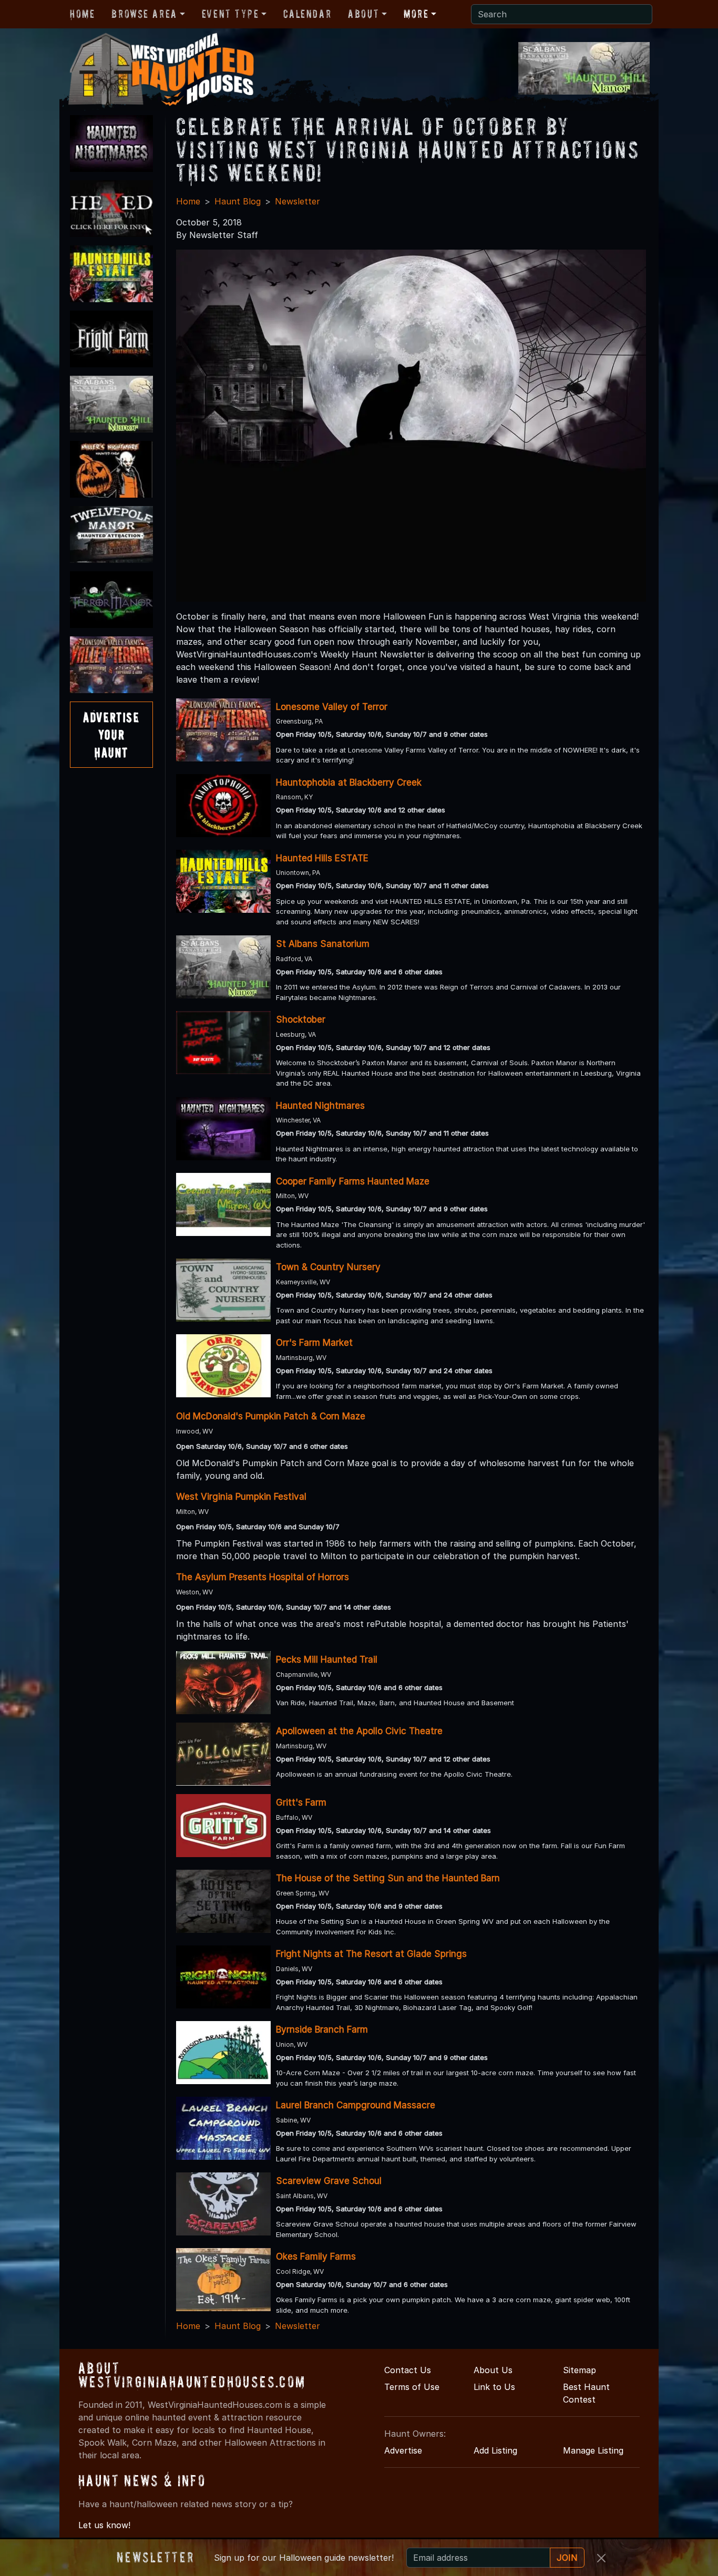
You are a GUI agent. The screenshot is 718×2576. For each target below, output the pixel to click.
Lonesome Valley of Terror (332, 707)
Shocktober (301, 1019)
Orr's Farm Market (314, 1343)
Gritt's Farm (301, 1802)
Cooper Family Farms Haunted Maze (353, 1181)
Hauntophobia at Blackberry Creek (349, 782)
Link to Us (494, 2387)
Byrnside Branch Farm (322, 2029)
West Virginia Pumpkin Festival (241, 1497)
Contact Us (408, 2370)
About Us (493, 2370)
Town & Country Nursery (328, 1267)
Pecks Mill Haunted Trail (327, 1660)
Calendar (307, 14)
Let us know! (104, 2525)
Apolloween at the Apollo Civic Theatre (359, 1731)
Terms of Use (412, 2387)
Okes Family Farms (316, 2256)
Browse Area (144, 14)
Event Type (230, 14)
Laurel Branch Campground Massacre (356, 2105)
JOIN (567, 2558)
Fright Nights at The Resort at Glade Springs (371, 1954)
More (416, 14)
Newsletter (298, 201)
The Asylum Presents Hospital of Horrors (263, 1577)
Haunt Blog (238, 201)
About (363, 14)
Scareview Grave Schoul (329, 2181)
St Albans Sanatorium (323, 944)
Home (82, 14)
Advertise (403, 2450)
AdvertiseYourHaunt (111, 735)
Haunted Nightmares (320, 1106)
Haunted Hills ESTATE (322, 858)
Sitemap (579, 2370)
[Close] (601, 2558)
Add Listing (495, 2450)
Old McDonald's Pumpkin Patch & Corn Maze (271, 1416)
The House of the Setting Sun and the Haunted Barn (388, 1878)
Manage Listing (593, 2450)
